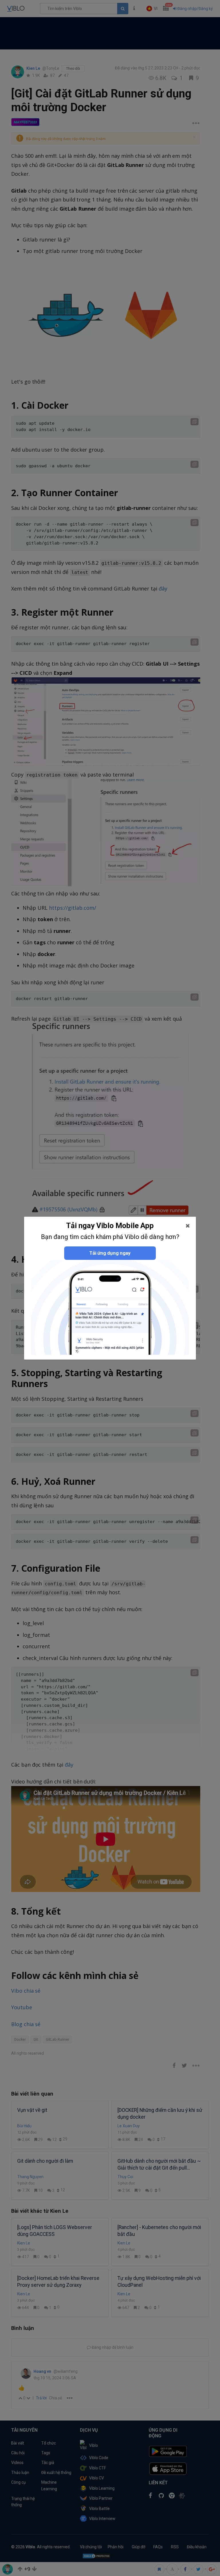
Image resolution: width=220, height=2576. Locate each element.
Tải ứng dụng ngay (110, 1253)
